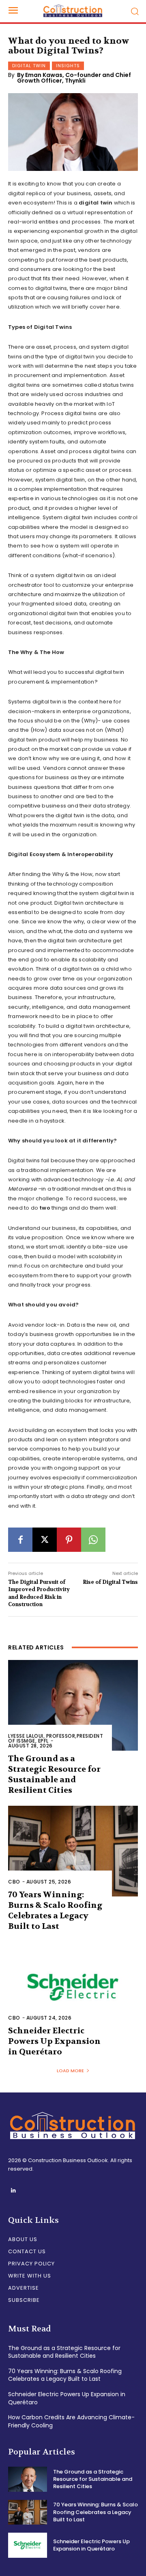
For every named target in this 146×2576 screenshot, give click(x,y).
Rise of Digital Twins (110, 1582)
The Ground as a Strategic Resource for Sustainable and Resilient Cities (54, 1774)
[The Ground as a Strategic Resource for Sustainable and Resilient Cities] (73, 1705)
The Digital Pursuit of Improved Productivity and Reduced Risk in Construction (39, 1593)
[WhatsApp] (93, 1540)
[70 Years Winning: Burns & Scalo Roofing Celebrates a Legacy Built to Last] (73, 1851)
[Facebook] (20, 1540)
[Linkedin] (13, 2191)
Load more (70, 2071)
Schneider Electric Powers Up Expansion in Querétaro (54, 2041)
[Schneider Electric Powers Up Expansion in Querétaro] (73, 1987)
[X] (45, 1540)
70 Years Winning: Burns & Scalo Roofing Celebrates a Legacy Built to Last (55, 1910)
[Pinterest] (69, 1540)
